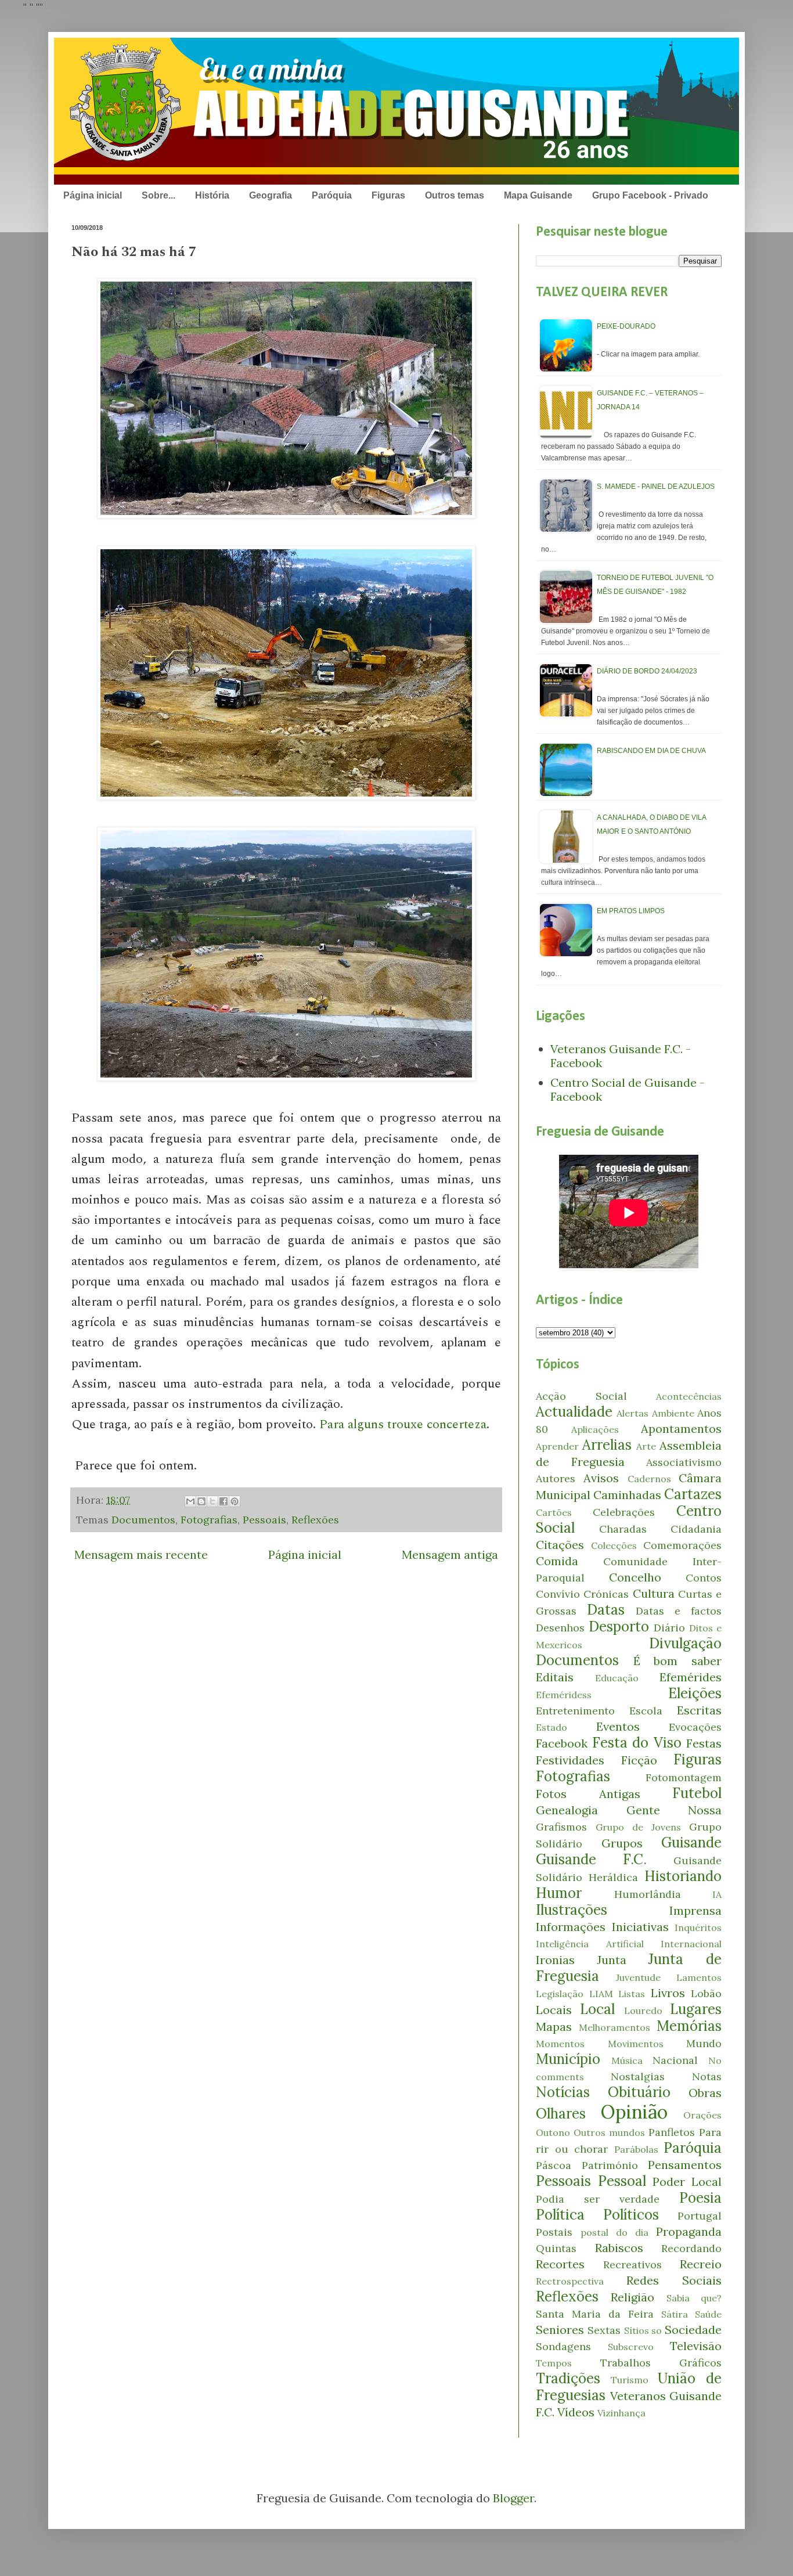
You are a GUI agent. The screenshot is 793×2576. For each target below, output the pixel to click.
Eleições (695, 1693)
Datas (606, 1610)
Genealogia (567, 1810)
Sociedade (693, 2330)
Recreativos (632, 2265)
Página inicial (93, 195)
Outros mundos (609, 2132)
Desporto (619, 1626)
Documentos (143, 1520)
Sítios (637, 2330)
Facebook (562, 1743)
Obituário (639, 2092)
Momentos (560, 2044)
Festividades (570, 1760)
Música (627, 2060)
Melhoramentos (614, 2027)
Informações (571, 1927)
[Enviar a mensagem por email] (190, 1501)
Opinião (634, 2112)
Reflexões (315, 1520)
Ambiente (673, 1413)
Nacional (675, 2060)
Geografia (271, 195)
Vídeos (576, 2412)
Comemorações (682, 1545)
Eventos (618, 1726)
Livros (668, 1993)
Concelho (635, 1577)
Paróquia (332, 195)
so (657, 2330)
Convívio (558, 1594)
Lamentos (699, 1977)
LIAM (601, 1994)
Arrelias (607, 1445)
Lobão (706, 1993)
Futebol (697, 1793)
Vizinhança (621, 2413)
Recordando (691, 2248)
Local (597, 2009)
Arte (646, 1446)
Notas (707, 2076)
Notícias (563, 2092)
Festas (704, 1743)
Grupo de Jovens (638, 1827)
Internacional (691, 1944)
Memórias (689, 2026)
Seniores (560, 2330)
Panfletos (672, 2132)
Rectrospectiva (570, 2281)
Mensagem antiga (450, 1554)
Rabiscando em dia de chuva (651, 751)
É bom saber (677, 1661)
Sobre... (158, 195)
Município (568, 2059)
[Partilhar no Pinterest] (235, 1501)
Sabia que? (694, 2298)
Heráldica (613, 1877)
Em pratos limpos (631, 911)
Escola (646, 1711)
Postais (554, 2232)
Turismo (630, 2380)
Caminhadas (627, 1495)
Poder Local (687, 2182)
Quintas (556, 2248)
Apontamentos (681, 1428)
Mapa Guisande (538, 195)
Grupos (622, 1843)
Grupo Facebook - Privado (650, 195)
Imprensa (695, 1910)
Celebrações (624, 1512)
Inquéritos (698, 1928)
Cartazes (693, 1494)
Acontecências (689, 1396)
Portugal (700, 2216)
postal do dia (614, 2232)
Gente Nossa (674, 1810)
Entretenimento (575, 1711)
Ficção (639, 1760)
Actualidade (574, 1412)
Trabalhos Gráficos (661, 2363)
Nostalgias (638, 2076)
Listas (632, 1994)
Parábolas (636, 2149)
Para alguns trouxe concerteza (403, 1424)
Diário (669, 1628)
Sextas (604, 2330)
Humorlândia (648, 1894)
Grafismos (561, 1827)
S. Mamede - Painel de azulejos (656, 487)
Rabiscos (619, 2248)
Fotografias (209, 1520)
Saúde (708, 2314)
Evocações (695, 1727)
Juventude (638, 1977)
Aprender (557, 1446)
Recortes (560, 2264)
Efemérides (691, 1677)
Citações (560, 1545)
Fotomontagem (684, 1777)
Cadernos (649, 1479)
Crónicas (606, 1594)
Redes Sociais (674, 2280)
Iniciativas (640, 1927)
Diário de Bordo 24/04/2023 (647, 671)
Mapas (554, 2026)
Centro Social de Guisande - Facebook (628, 1089)
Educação (617, 1678)
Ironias (555, 1960)
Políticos (631, 2215)
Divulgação (685, 1643)
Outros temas (455, 195)
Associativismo (684, 1462)
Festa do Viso (637, 1743)
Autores (556, 1478)
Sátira (675, 2314)
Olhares (561, 2114)
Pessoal (622, 2181)
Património (610, 2165)
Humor (559, 1893)
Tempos (554, 2363)
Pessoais (264, 1520)
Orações (702, 2115)
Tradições (568, 2378)
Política (560, 2215)
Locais (554, 2010)
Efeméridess (564, 1695)
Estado (552, 1727)
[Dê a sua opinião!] (201, 1501)
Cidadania (696, 1529)
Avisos (601, 1478)
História (212, 195)
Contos (704, 1578)
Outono (553, 2132)
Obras (705, 2093)
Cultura (654, 1593)
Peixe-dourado (626, 326)
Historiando (683, 1876)
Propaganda (689, 2231)
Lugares (696, 2009)
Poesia (700, 2198)
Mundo (704, 2043)
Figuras (388, 195)
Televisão (696, 2346)
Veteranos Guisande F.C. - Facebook (621, 1056)
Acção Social (581, 1396)
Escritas (699, 1710)
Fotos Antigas (588, 1794)
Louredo (643, 2011)
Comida (557, 1561)
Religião (632, 2297)
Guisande (691, 1842)
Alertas (632, 1413)
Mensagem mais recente (141, 1554)
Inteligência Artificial (590, 1944)
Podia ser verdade (598, 2199)
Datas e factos (679, 1611)
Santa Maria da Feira (595, 2314)
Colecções (614, 1545)
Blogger (513, 2498)
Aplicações (595, 1429)
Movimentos (636, 2044)
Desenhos (560, 1628)
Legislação (560, 1994)
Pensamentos (685, 2165)
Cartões (554, 1512)
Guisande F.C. (591, 1859)
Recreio (701, 2264)
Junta (612, 1960)
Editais (555, 1677)
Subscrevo (631, 2347)
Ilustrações (572, 1910)
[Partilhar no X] (212, 1501)
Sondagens (563, 2346)
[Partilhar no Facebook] (224, 1501)
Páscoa (554, 2165)
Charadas (623, 1529)
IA (717, 1894)
